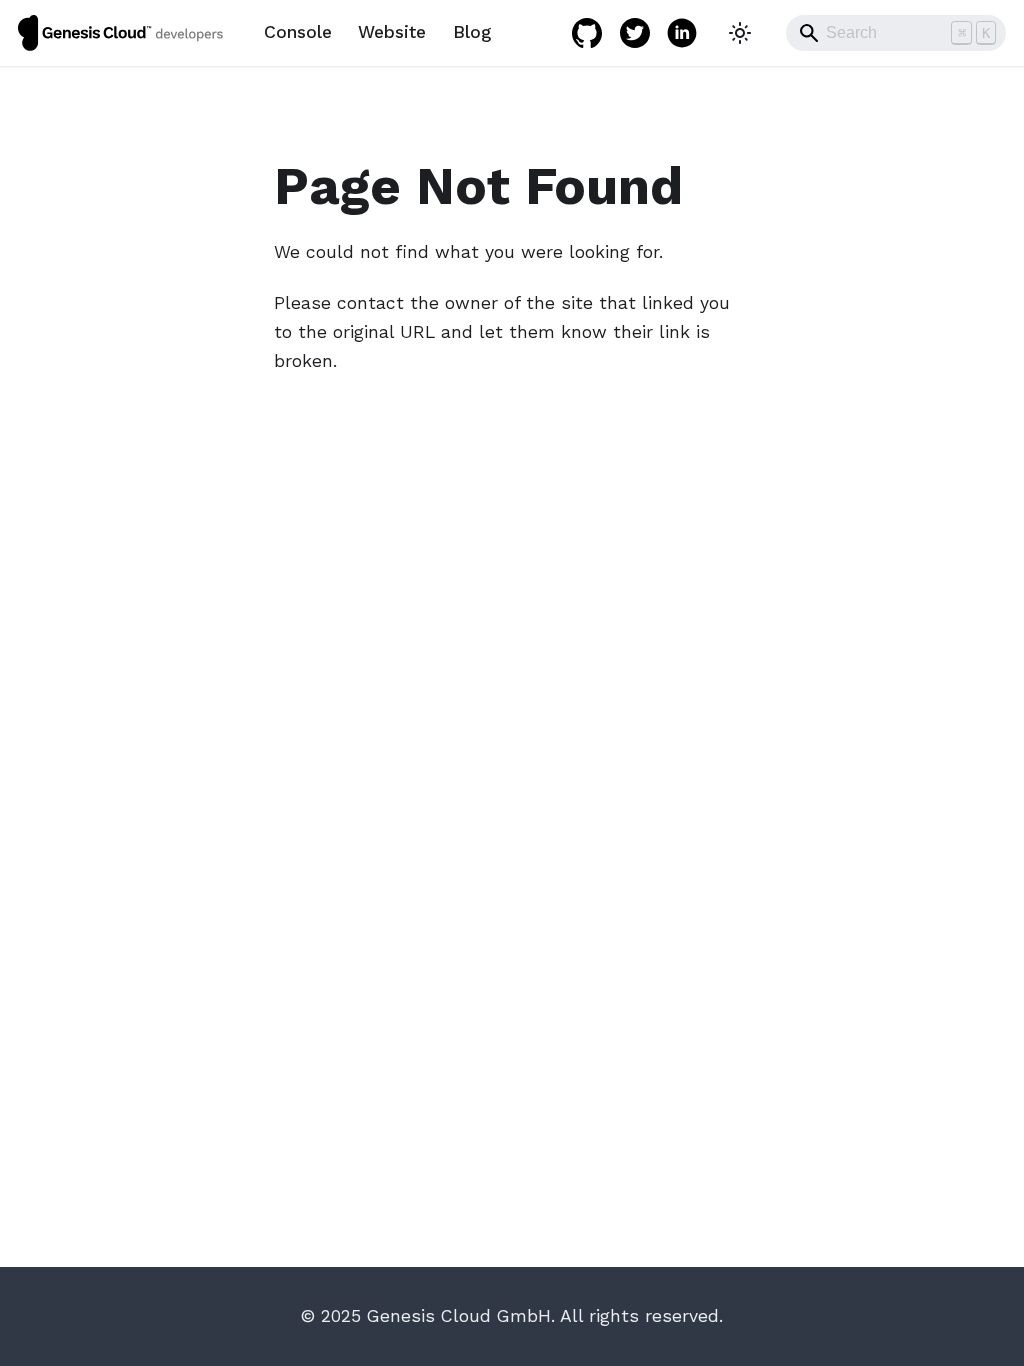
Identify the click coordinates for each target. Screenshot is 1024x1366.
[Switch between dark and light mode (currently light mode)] (739, 32)
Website (392, 32)
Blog (472, 32)
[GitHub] (587, 33)
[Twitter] (635, 33)
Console (298, 32)
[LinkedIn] (682, 33)
